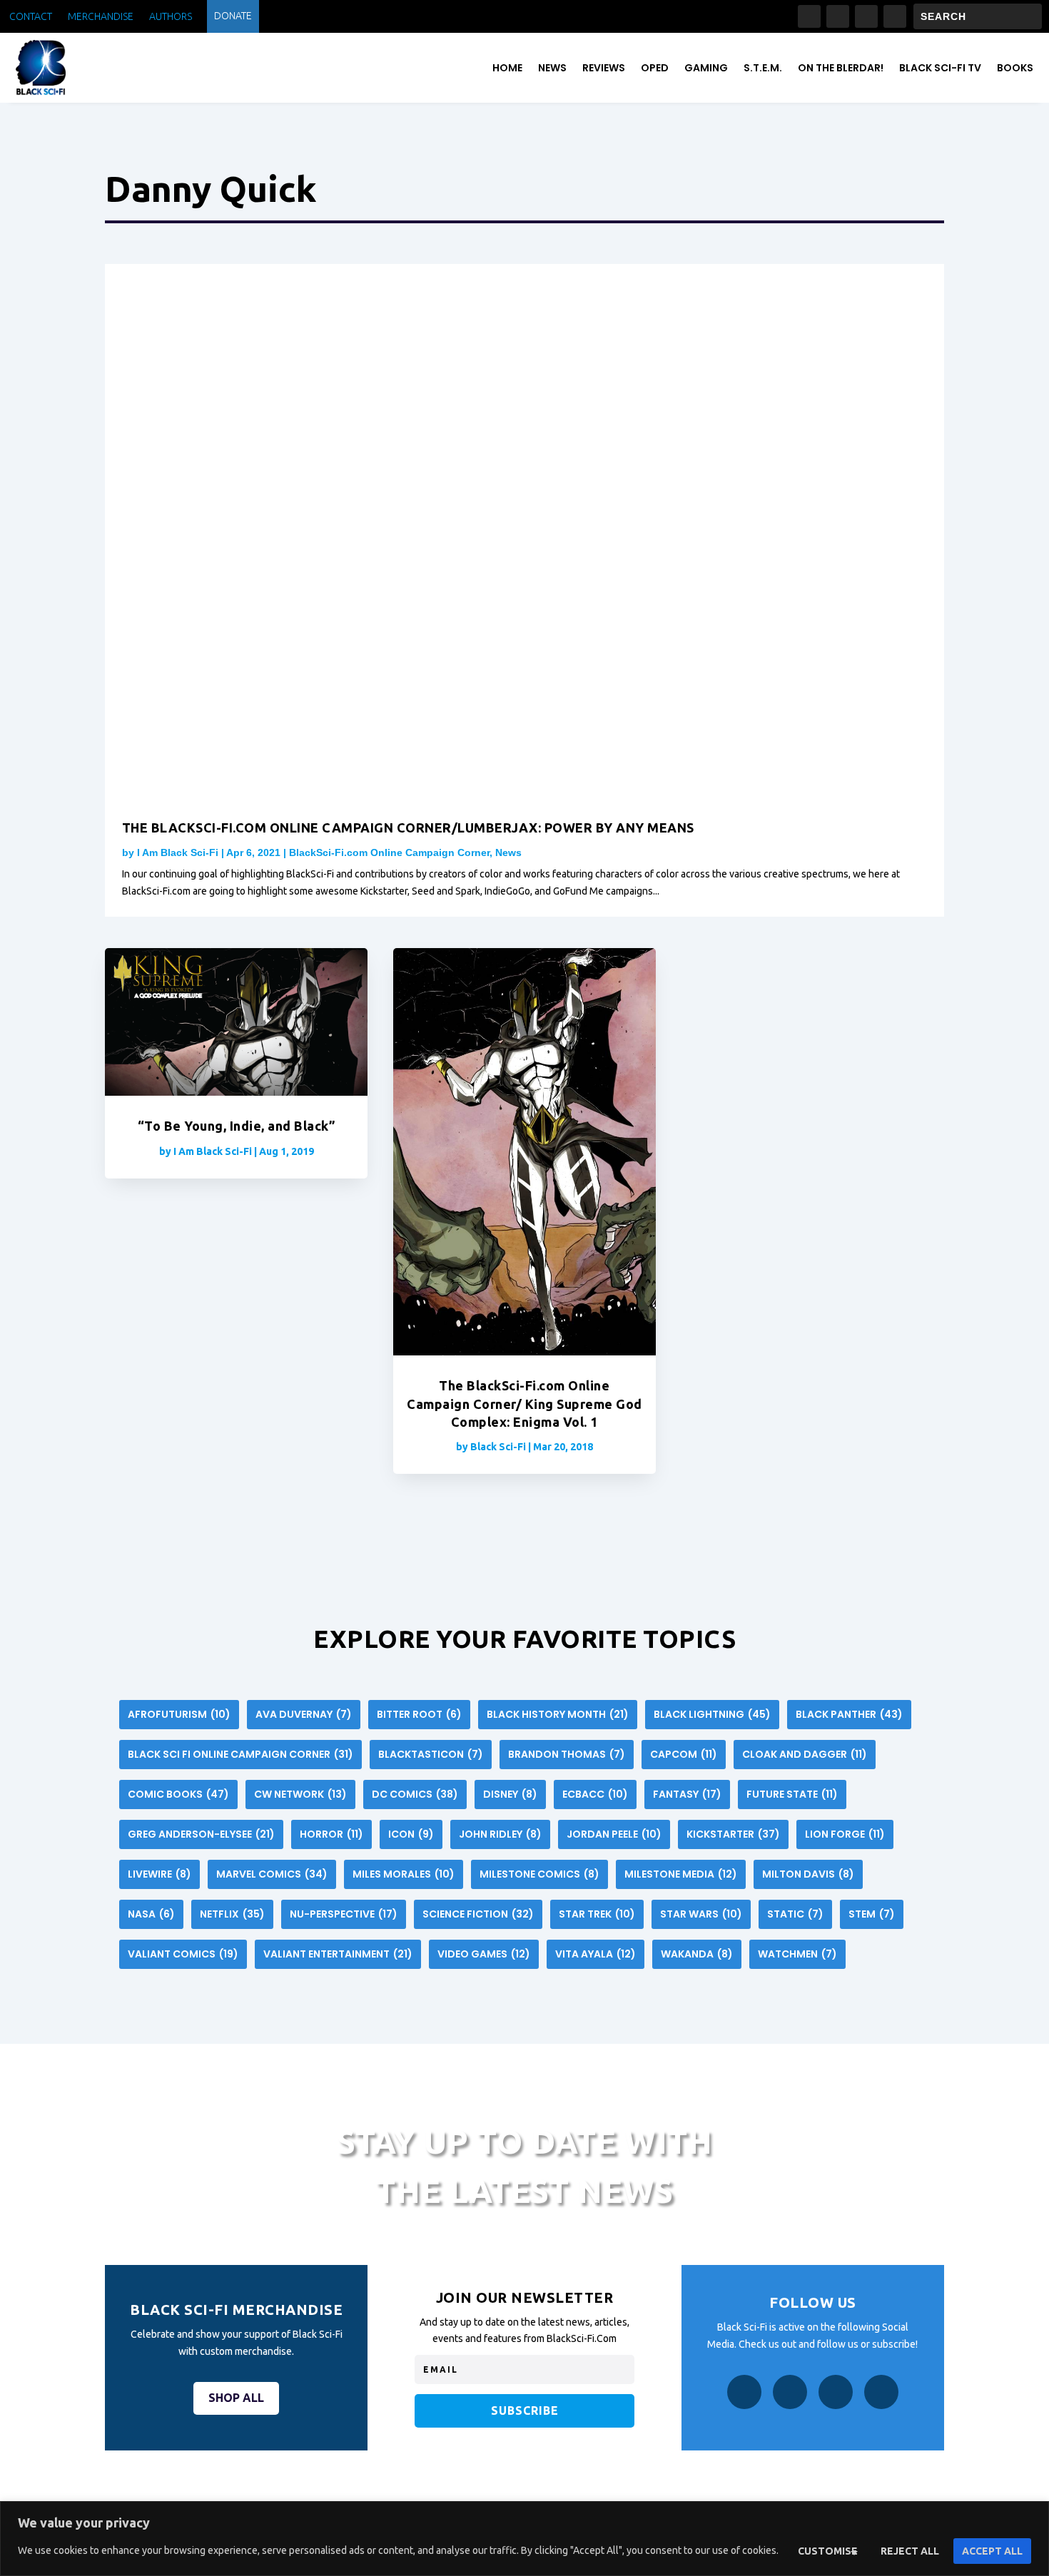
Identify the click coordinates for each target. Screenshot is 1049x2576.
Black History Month (558, 1714)
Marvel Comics (272, 1874)
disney (510, 1794)
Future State (792, 1794)
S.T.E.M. (763, 68)
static (795, 1914)
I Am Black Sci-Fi (178, 852)
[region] (524, 2539)
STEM (872, 1914)
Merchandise (101, 17)
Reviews (604, 68)
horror (331, 1834)
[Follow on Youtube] (895, 16)
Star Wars (701, 1914)
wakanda (697, 1954)
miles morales (404, 1874)
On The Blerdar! (841, 68)
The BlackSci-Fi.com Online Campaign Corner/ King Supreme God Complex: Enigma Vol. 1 (524, 1403)
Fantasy (687, 1794)
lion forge (845, 1834)
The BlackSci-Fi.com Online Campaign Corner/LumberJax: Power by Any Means (408, 828)
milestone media (681, 1874)
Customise (828, 2551)
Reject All (910, 2551)
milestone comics (539, 1874)
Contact (31, 17)
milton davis (808, 1874)
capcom (684, 1754)
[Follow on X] (866, 16)
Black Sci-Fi (498, 1447)
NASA (151, 1914)
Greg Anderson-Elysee (201, 1834)
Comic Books (178, 1794)
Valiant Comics (183, 1954)
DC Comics (415, 1794)
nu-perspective (344, 1914)
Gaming (706, 68)
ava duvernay (304, 1714)
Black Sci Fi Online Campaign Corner (240, 1754)
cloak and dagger (805, 1754)
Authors (171, 17)
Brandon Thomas (567, 1754)
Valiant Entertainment (338, 1954)
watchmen (797, 1954)
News (552, 68)
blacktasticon (431, 1754)
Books (1015, 68)
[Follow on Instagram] (838, 16)
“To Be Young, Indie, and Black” (237, 1126)
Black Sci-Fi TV (940, 68)
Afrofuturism (179, 1714)
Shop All (236, 2398)
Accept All (992, 2551)
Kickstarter (733, 1834)
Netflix (232, 1914)
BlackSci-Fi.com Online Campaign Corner (389, 852)
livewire (159, 1874)
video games (484, 1954)
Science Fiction (478, 1914)
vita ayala (596, 1954)
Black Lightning (712, 1714)
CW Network (300, 1794)
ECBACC (595, 1794)
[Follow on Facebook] (809, 16)
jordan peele (614, 1834)
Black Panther (849, 1714)
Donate (233, 16)
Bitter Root (419, 1714)
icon (411, 1834)
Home (507, 68)
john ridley (500, 1834)
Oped (655, 68)
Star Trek (597, 1914)
